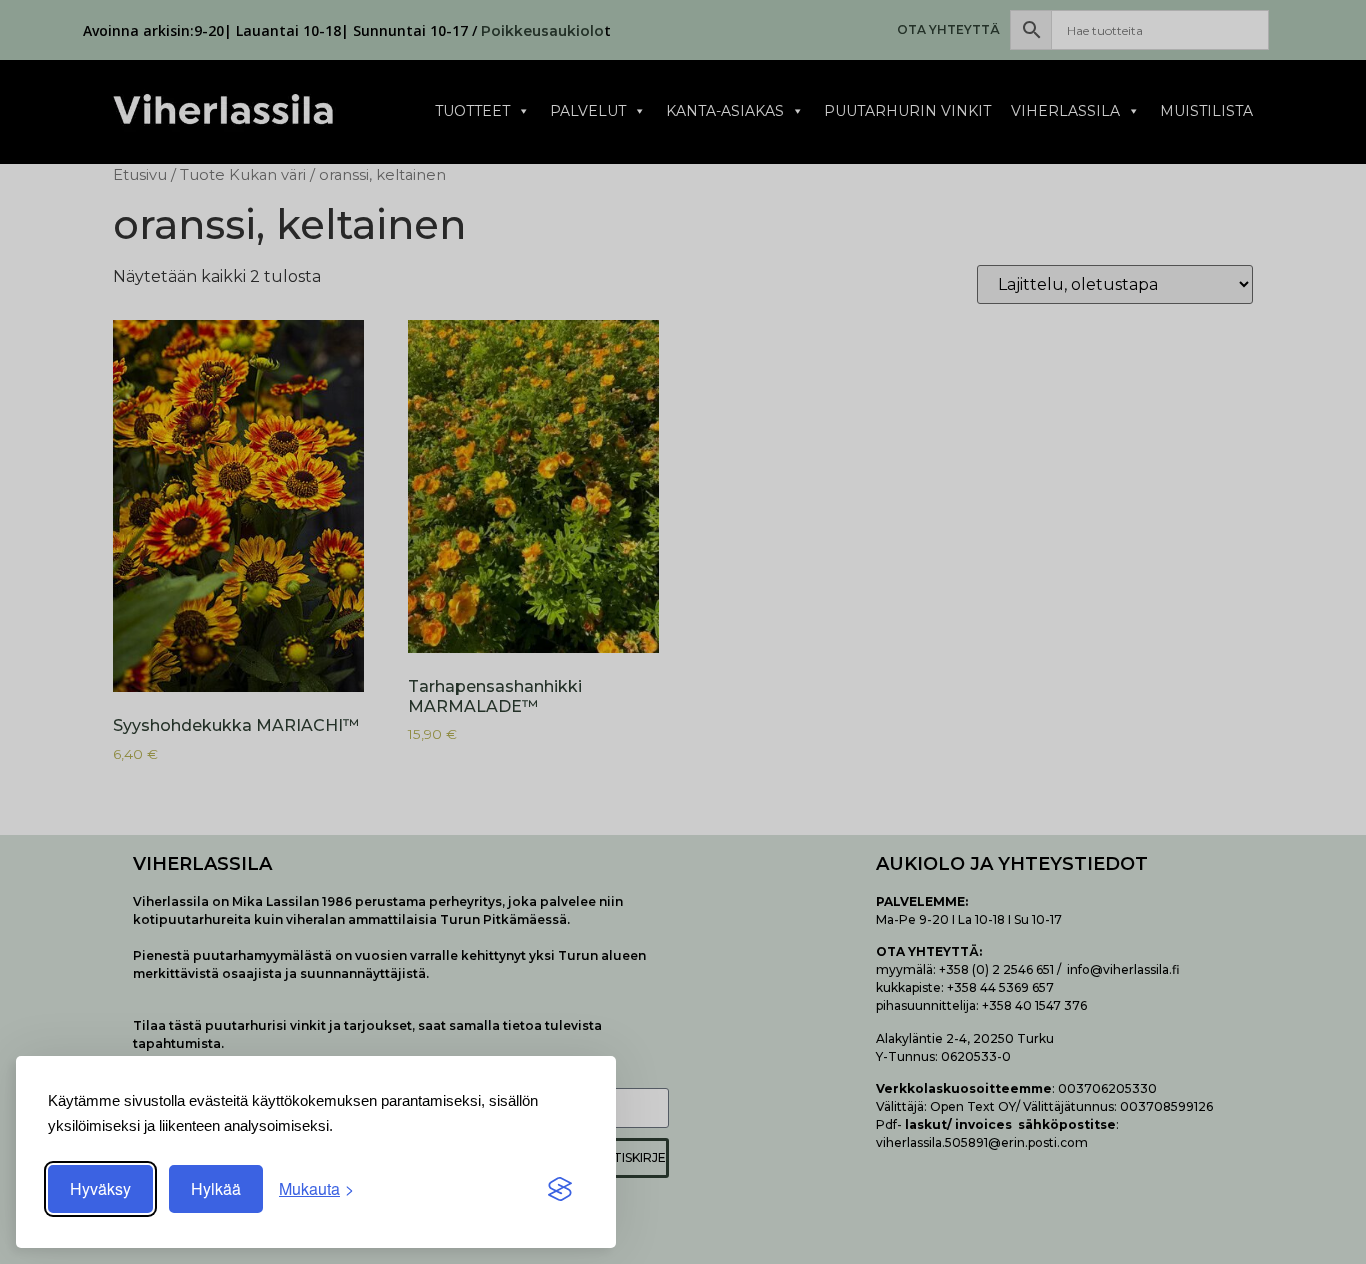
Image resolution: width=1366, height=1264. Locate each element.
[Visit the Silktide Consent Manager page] (560, 1189)
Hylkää (216, 1188)
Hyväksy (100, 1188)
